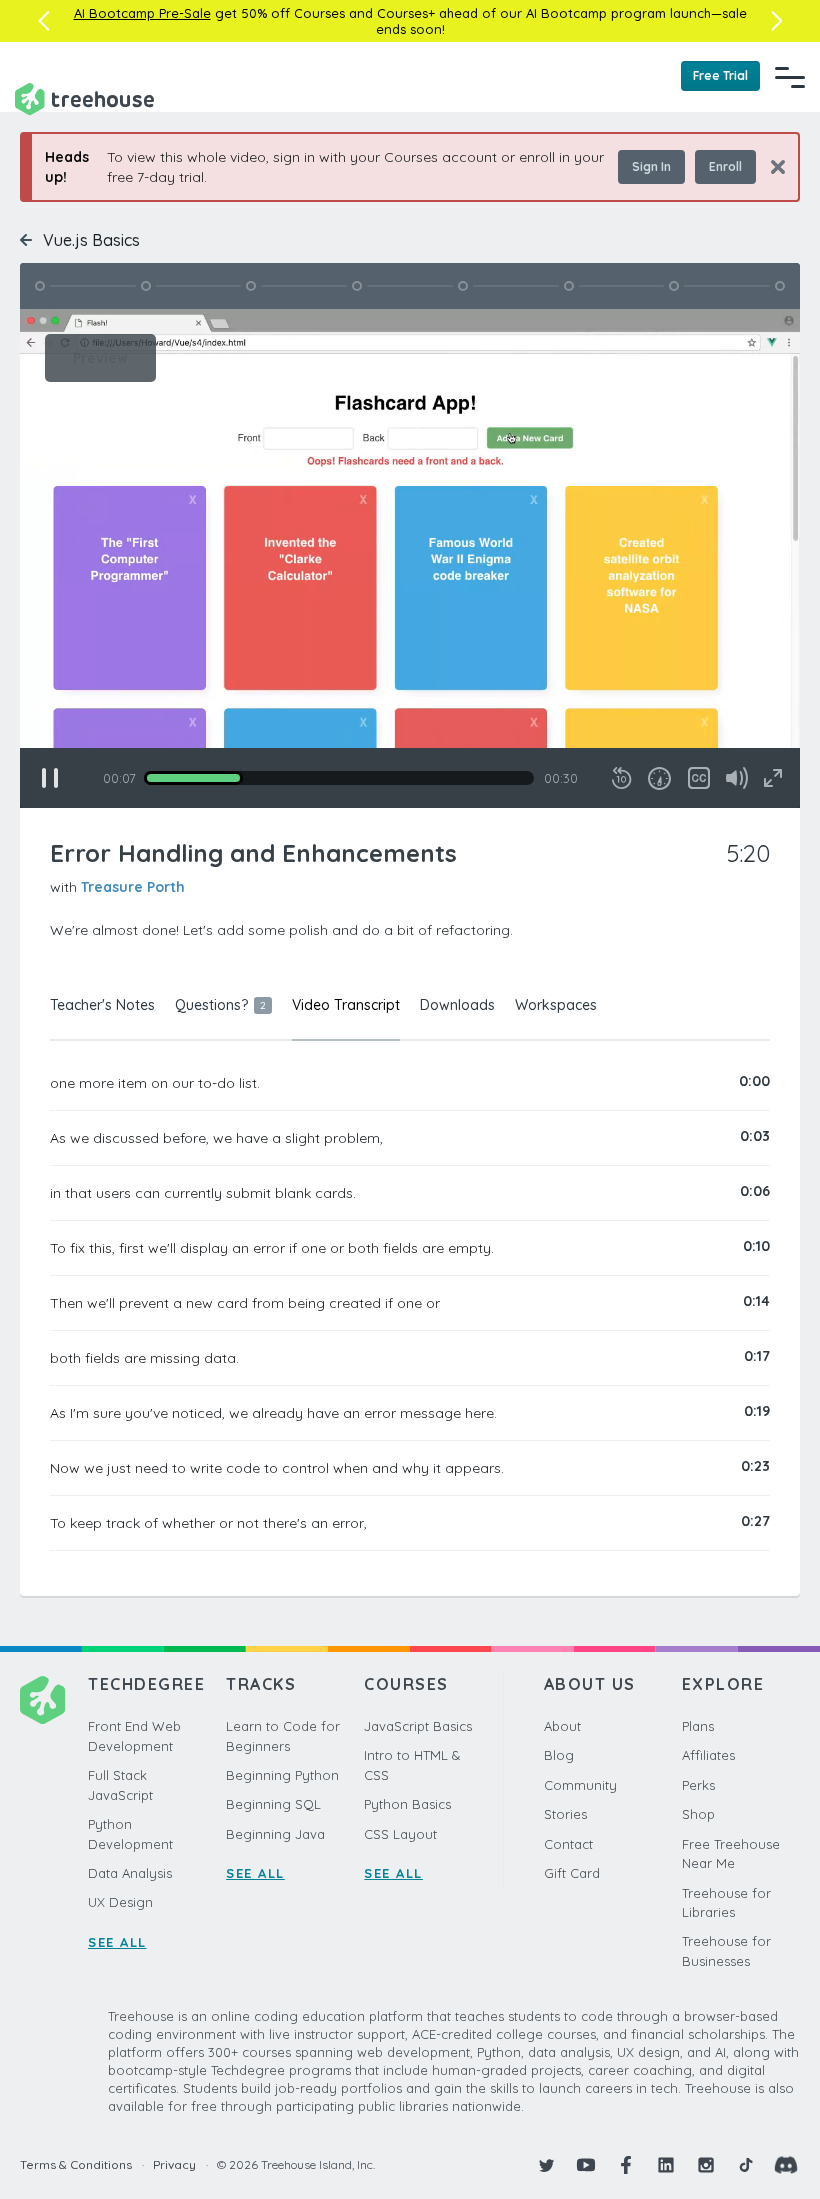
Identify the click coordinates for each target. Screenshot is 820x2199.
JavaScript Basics (418, 1726)
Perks (698, 1785)
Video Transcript (346, 1005)
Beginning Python (282, 1775)
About (562, 1726)
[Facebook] (626, 2165)
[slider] (339, 778)
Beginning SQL (273, 1804)
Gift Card (572, 1873)
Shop (698, 1814)
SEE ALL (117, 1942)
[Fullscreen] (773, 778)
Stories (565, 1814)
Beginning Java (275, 1834)
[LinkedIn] (666, 2165)
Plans (698, 1726)
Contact (568, 1844)
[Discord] (786, 2165)
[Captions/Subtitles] (699, 778)
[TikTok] (746, 2165)
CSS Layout (400, 1834)
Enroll (725, 166)
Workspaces (556, 1005)
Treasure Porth (133, 887)
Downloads (457, 1005)
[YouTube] (586, 2165)
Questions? (220, 1005)
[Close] (770, 166)
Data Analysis (130, 1873)
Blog (559, 1755)
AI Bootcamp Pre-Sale (142, 13)
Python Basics (407, 1804)
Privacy (174, 2164)
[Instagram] (706, 2165)
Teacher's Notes (102, 1005)
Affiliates (708, 1755)
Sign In (651, 166)
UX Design (120, 1902)
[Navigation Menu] (790, 77)
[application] (410, 558)
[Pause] (50, 778)
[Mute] (737, 778)
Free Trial (720, 75)
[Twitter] (546, 2165)
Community (580, 1785)
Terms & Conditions (76, 2164)
